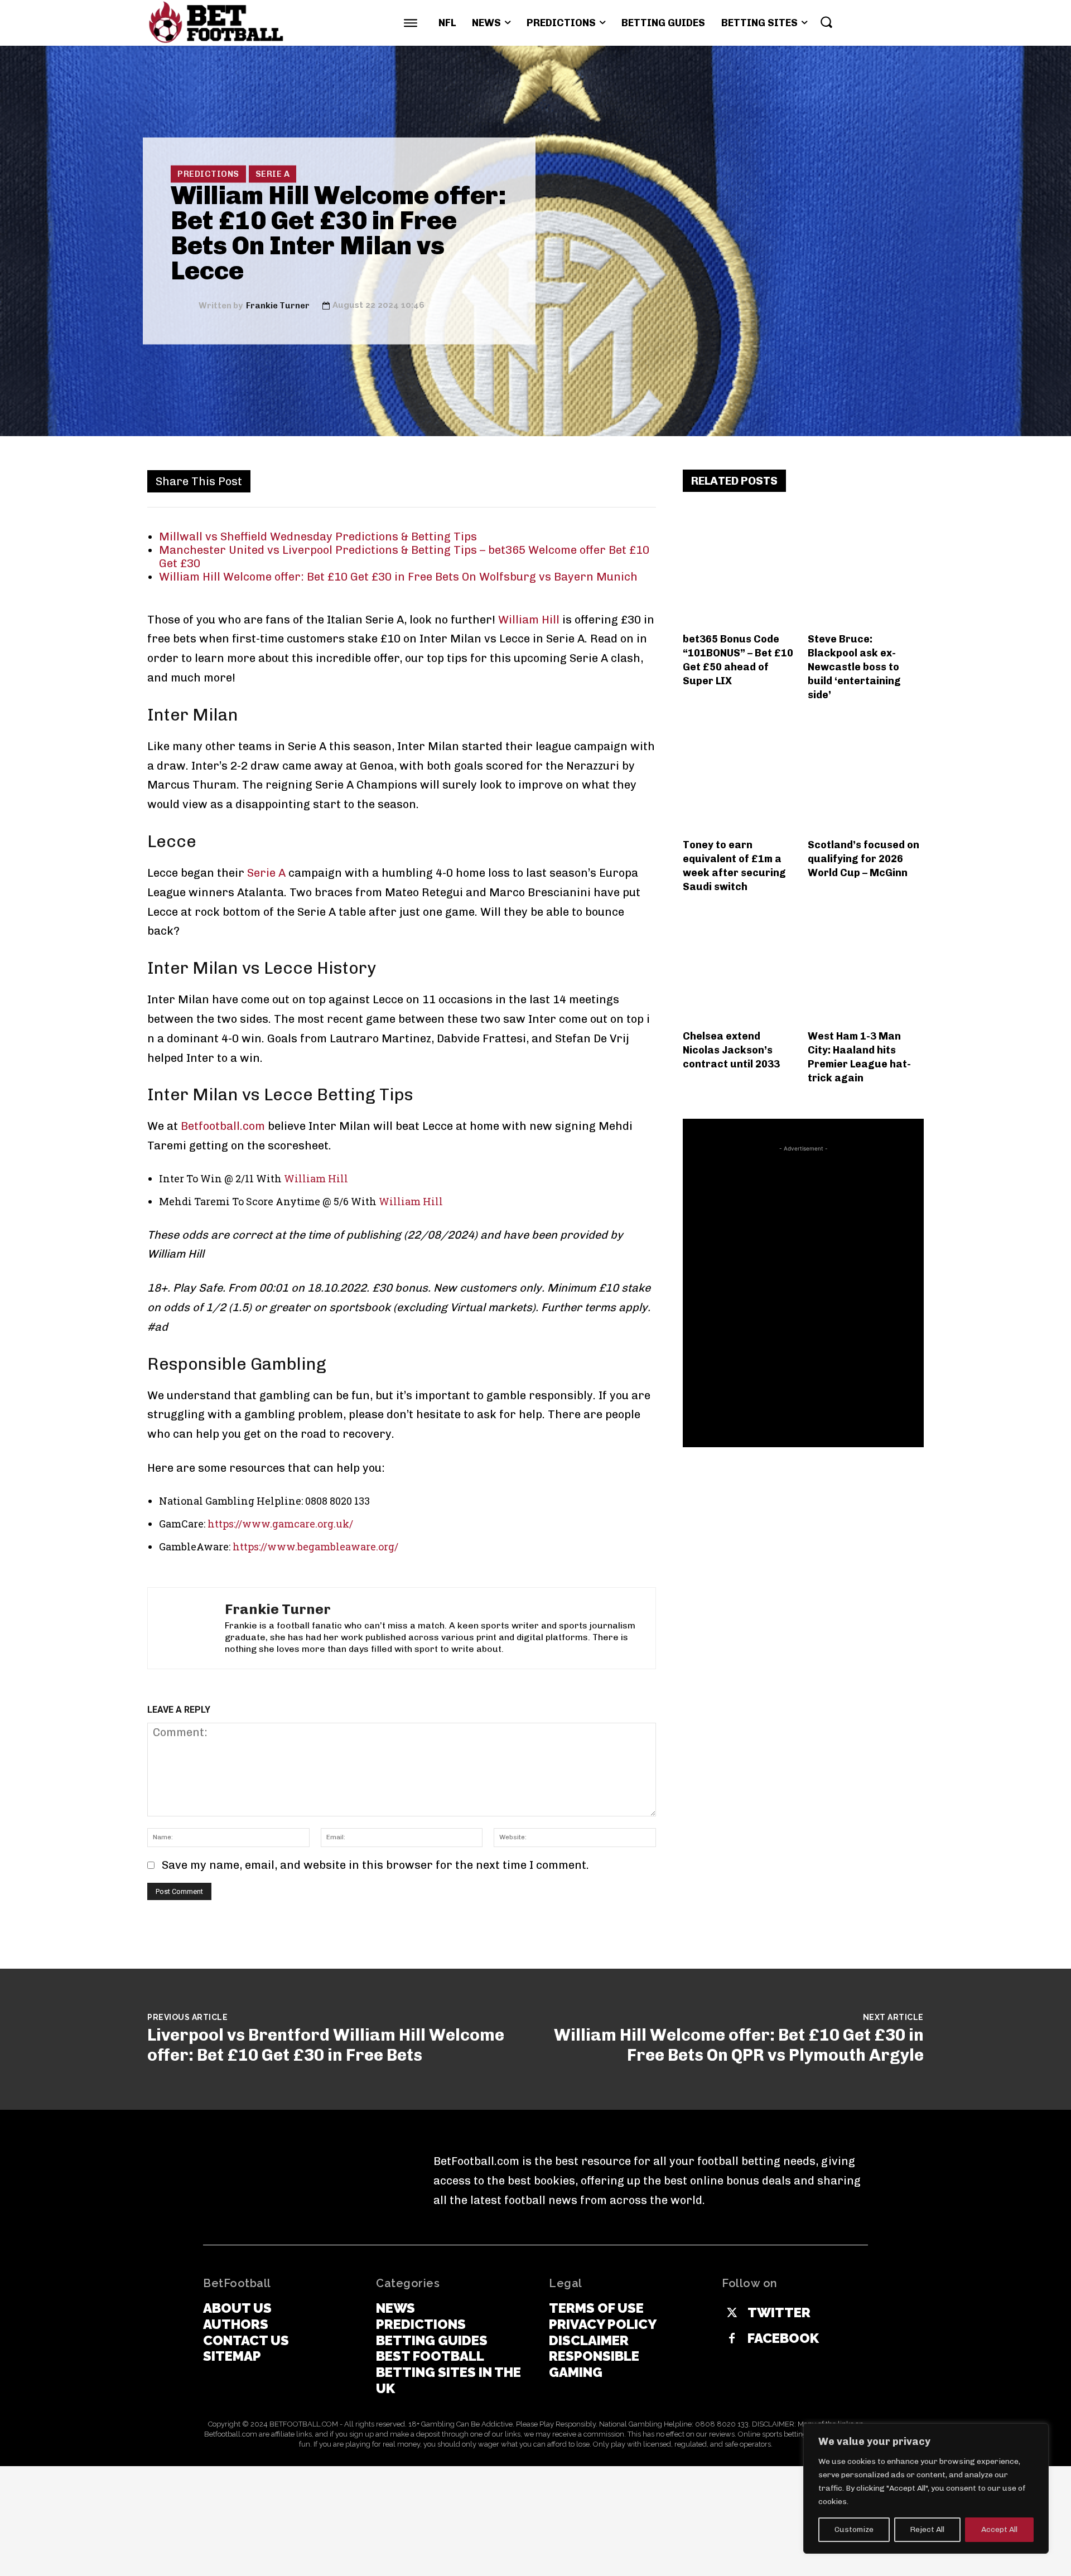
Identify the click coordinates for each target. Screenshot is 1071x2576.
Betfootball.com (223, 1126)
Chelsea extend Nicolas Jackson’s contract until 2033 (731, 1050)
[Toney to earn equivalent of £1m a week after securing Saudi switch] (741, 774)
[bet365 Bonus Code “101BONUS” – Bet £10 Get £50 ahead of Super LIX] (741, 569)
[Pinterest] (464, 481)
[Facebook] (413, 481)
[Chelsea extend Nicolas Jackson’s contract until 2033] (741, 966)
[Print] (592, 481)
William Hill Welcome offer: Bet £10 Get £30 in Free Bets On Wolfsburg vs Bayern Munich (398, 577)
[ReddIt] (541, 481)
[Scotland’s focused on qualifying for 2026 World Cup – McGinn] (866, 774)
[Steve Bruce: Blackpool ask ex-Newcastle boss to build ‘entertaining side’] (866, 569)
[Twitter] (438, 481)
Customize (854, 2529)
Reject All (927, 2529)
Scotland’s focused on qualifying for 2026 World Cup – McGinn (863, 859)
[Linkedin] (515, 481)
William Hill (529, 620)
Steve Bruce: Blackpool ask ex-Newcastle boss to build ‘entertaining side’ (854, 667)
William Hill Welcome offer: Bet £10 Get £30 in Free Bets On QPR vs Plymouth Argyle (739, 2045)
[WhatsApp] (490, 481)
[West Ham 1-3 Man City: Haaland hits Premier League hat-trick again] (866, 966)
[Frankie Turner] (185, 305)
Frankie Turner (278, 305)
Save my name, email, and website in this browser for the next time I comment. (375, 1865)
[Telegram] (618, 481)
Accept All (999, 2529)
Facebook (783, 2338)
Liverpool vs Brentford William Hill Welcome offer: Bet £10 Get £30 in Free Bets (326, 2045)
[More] (644, 481)
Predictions (208, 173)
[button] (826, 22)
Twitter (779, 2313)
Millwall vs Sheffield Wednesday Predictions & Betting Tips (318, 537)
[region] (926, 2488)
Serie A (273, 173)
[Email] (567, 481)
